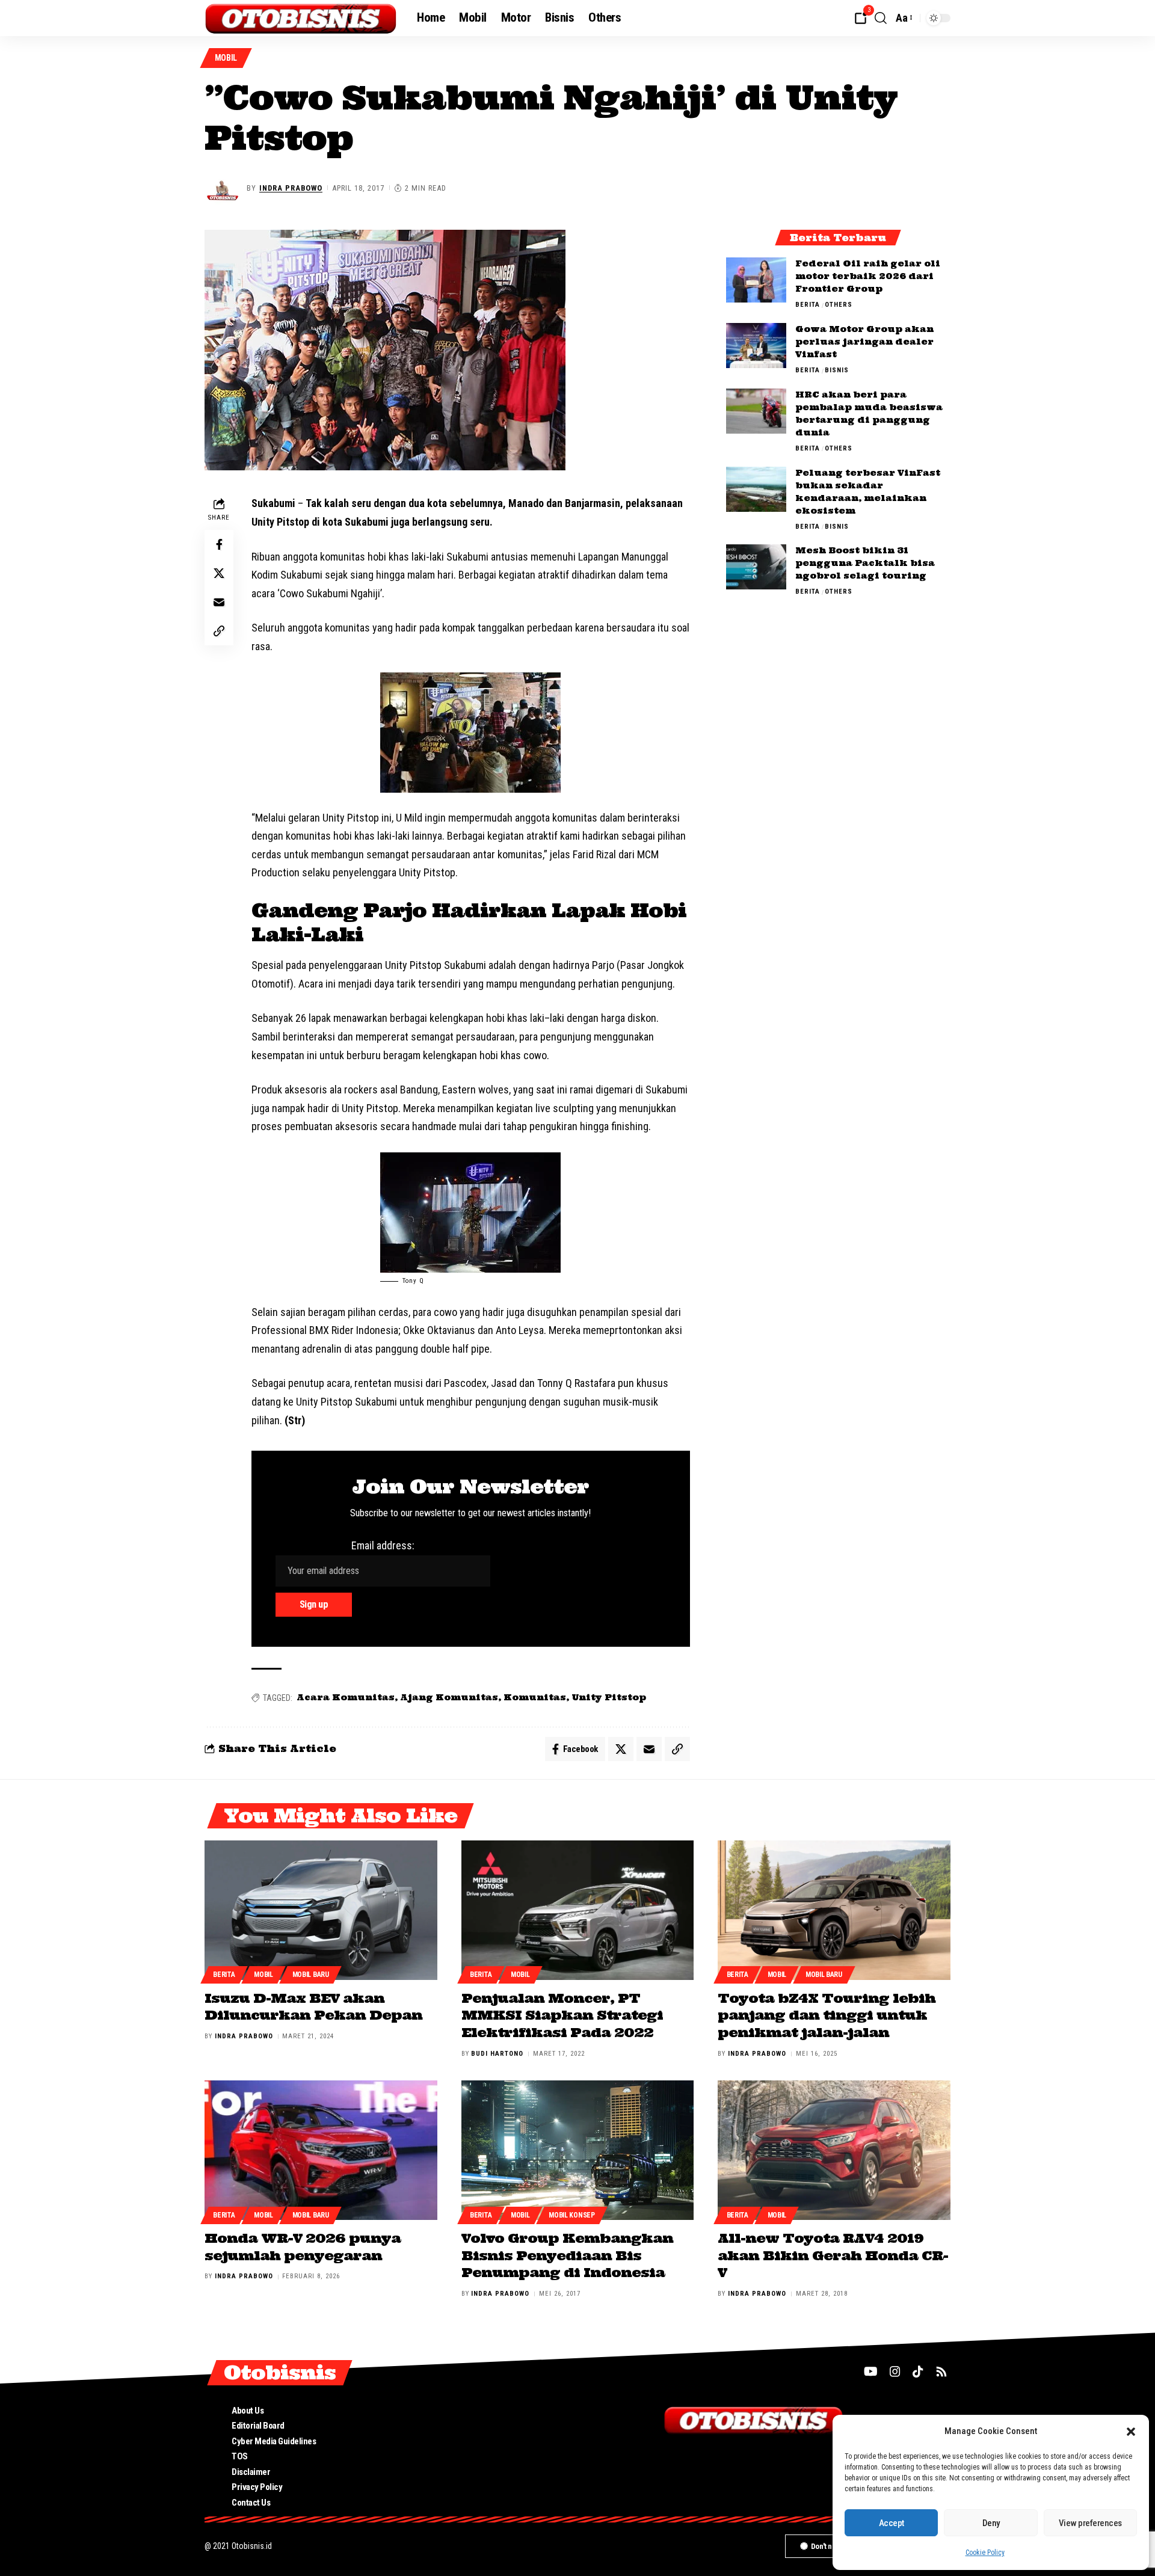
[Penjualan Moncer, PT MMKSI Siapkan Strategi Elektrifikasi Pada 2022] (578, 1910)
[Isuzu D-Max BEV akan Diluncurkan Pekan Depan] (321, 1910)
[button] (1131, 2432)
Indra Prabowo (291, 188)
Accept (892, 2523)
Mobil (226, 58)
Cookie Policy (985, 2553)
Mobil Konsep (571, 2215)
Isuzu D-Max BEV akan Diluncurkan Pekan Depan (313, 2007)
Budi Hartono (497, 2054)
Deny (991, 2523)
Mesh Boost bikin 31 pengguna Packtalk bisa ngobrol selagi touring (865, 563)
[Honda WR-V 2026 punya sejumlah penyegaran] (321, 2150)
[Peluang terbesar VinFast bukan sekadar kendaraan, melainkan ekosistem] (756, 489)
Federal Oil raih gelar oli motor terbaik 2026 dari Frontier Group (868, 276)
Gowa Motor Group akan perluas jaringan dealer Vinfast (864, 342)
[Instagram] (895, 2372)
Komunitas (535, 1697)
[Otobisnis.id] (301, 18)
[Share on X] (219, 574)
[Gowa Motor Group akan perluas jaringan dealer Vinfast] (756, 346)
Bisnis (837, 370)
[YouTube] (871, 2372)
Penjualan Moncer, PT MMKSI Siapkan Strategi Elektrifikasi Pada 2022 (562, 2015)
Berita (808, 305)
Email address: (383, 1545)
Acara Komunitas (346, 1697)
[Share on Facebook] (219, 545)
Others (839, 305)
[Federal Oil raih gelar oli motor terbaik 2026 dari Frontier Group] (756, 280)
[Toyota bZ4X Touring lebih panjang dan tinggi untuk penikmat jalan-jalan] (834, 1910)
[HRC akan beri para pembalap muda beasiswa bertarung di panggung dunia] (756, 411)
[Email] (219, 603)
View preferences (1090, 2523)
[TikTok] (918, 2372)
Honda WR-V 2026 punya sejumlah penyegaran (303, 2247)
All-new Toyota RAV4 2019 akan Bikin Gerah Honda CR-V (833, 2255)
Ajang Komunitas (449, 1697)
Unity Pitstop (609, 1697)
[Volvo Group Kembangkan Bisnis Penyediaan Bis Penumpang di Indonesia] (578, 2150)
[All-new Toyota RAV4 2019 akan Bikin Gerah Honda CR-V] (834, 2150)
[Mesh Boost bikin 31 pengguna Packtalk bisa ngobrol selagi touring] (756, 567)
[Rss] (941, 2372)
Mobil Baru (311, 1975)
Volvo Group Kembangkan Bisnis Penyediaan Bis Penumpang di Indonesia (567, 2255)
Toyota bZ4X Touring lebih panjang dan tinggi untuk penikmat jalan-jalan (827, 2015)
